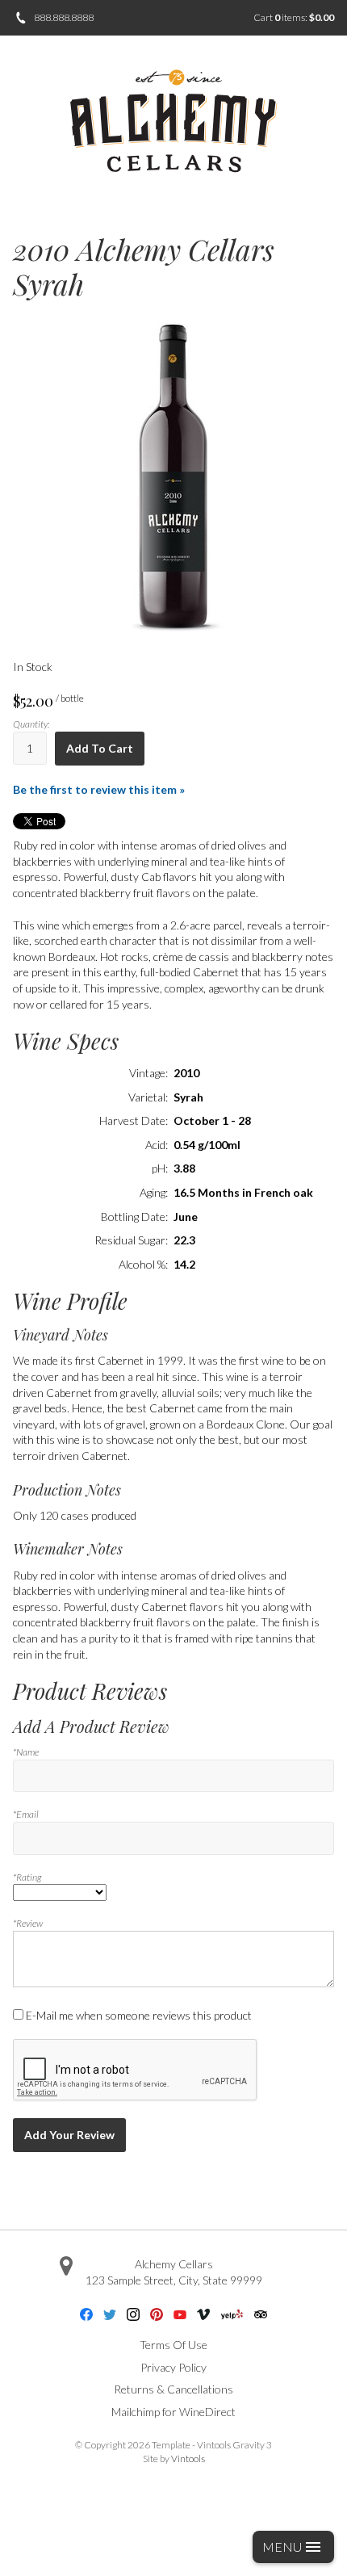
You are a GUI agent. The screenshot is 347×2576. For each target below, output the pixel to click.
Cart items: (294, 17)
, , (174, 2280)
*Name (26, 1752)
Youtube (180, 2314)
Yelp (232, 2314)
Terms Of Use (173, 2345)
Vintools (188, 2459)
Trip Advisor (261, 2314)
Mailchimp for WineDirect (173, 2412)
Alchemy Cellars (174, 2264)
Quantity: (31, 724)
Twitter (110, 2314)
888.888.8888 (64, 17)
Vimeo (203, 2314)
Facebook (86, 2314)
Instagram (133, 2314)
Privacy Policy (173, 2367)
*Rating (27, 1877)
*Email (26, 1814)
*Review (28, 1923)
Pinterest (157, 2314)
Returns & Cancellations (173, 2389)
